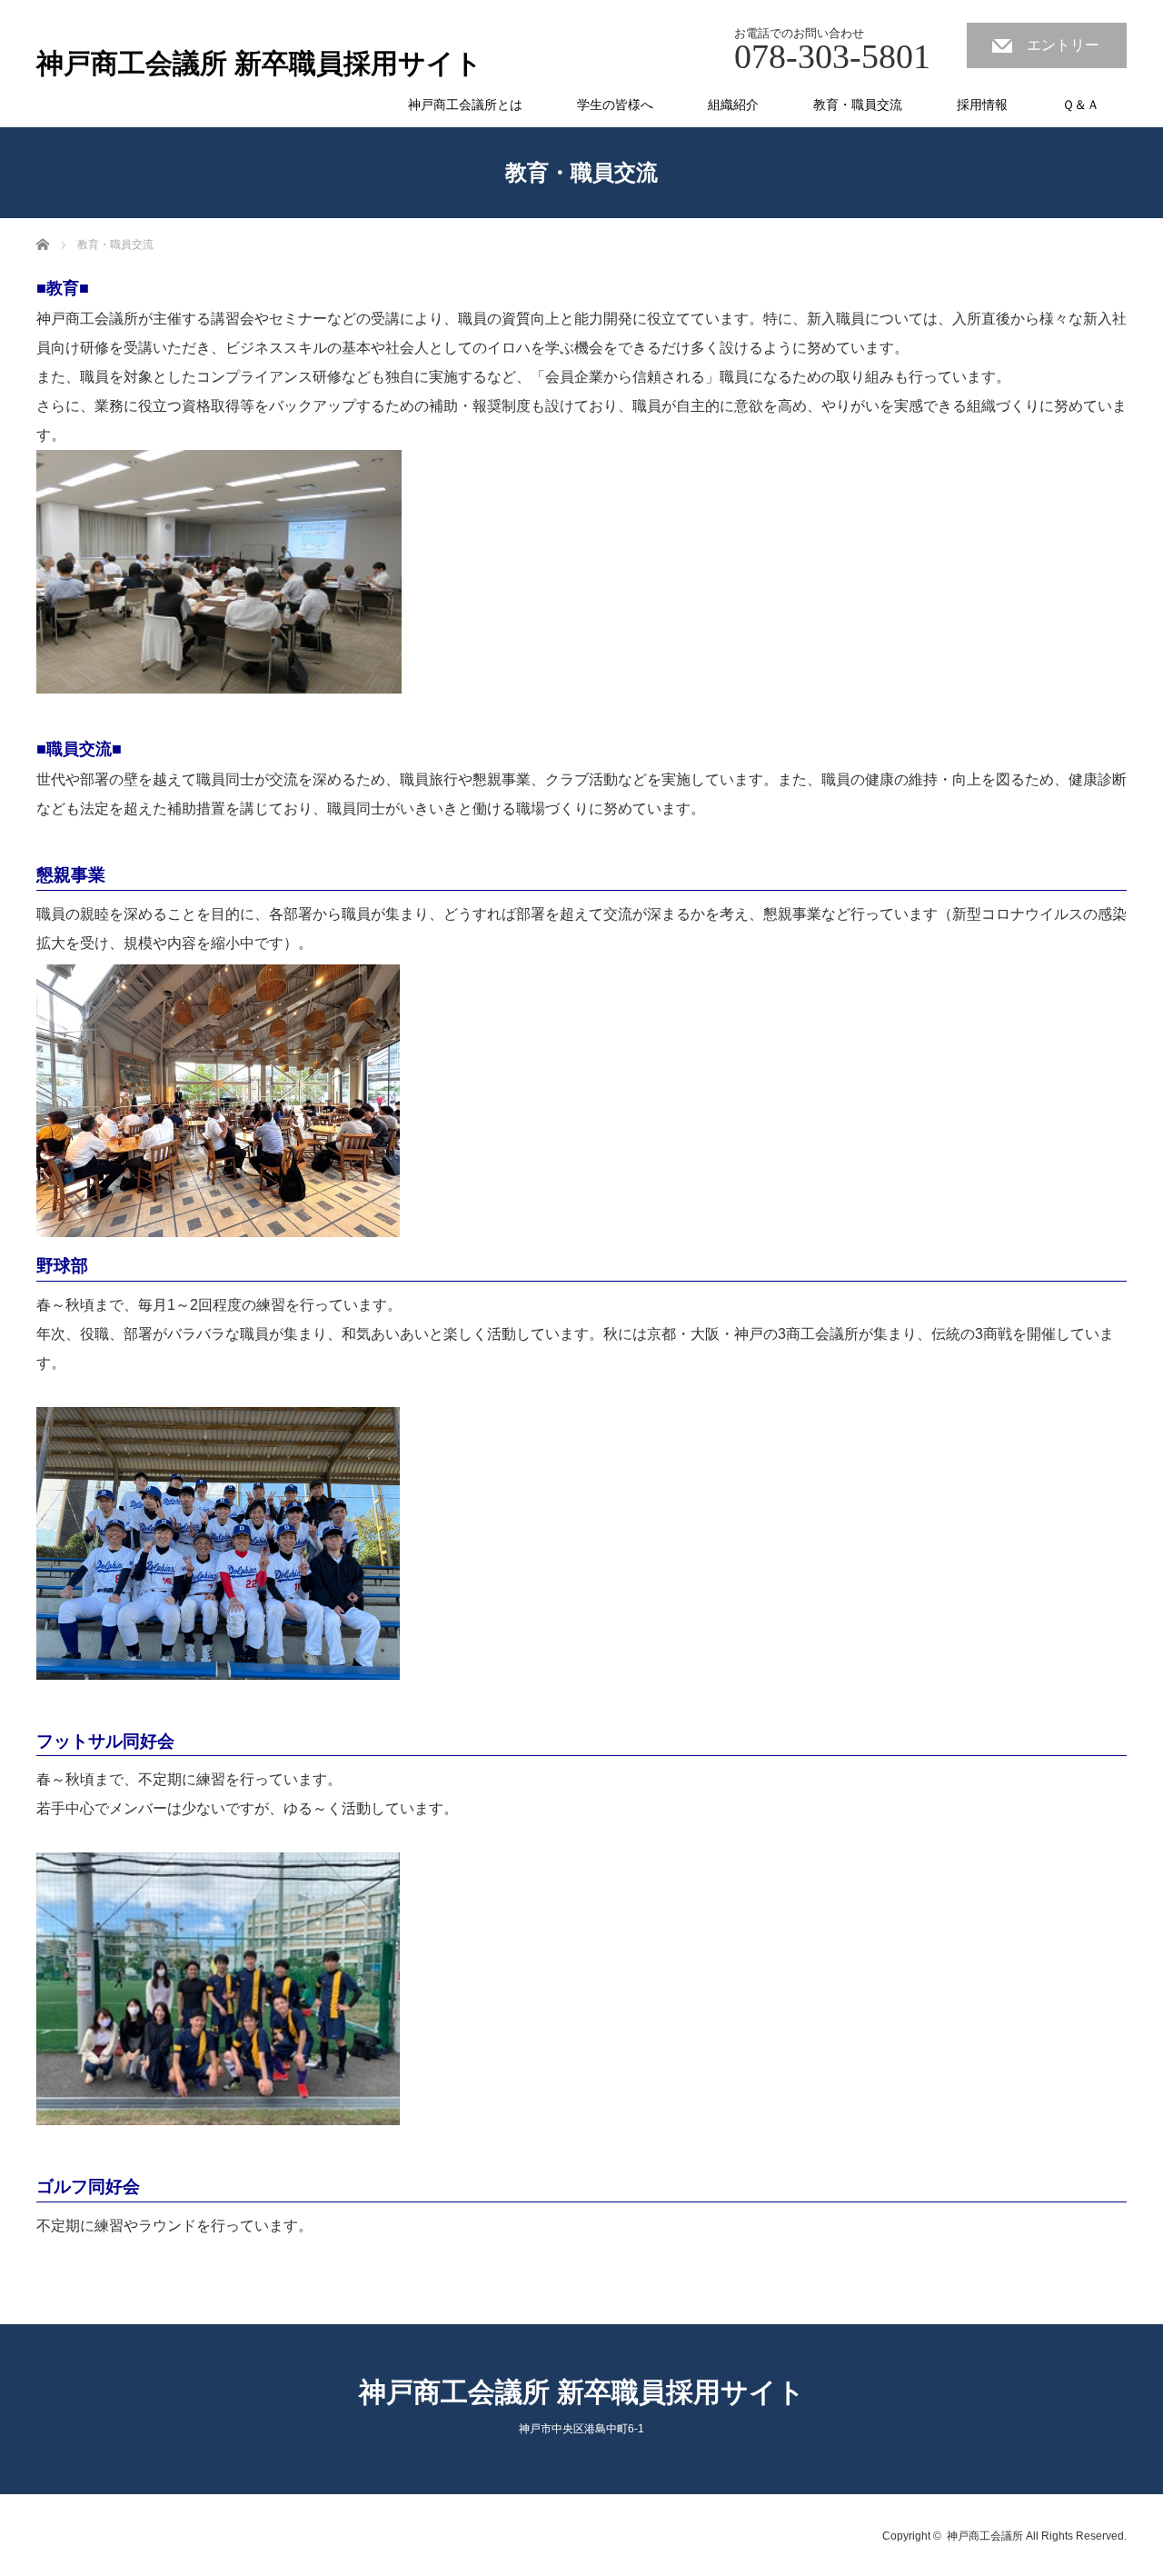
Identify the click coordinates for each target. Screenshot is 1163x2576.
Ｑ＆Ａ (1081, 105)
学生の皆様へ (615, 105)
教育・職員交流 (858, 105)
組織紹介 (733, 105)
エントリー (1063, 45)
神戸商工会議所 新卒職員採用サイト (259, 64)
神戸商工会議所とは (465, 105)
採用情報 (982, 105)
